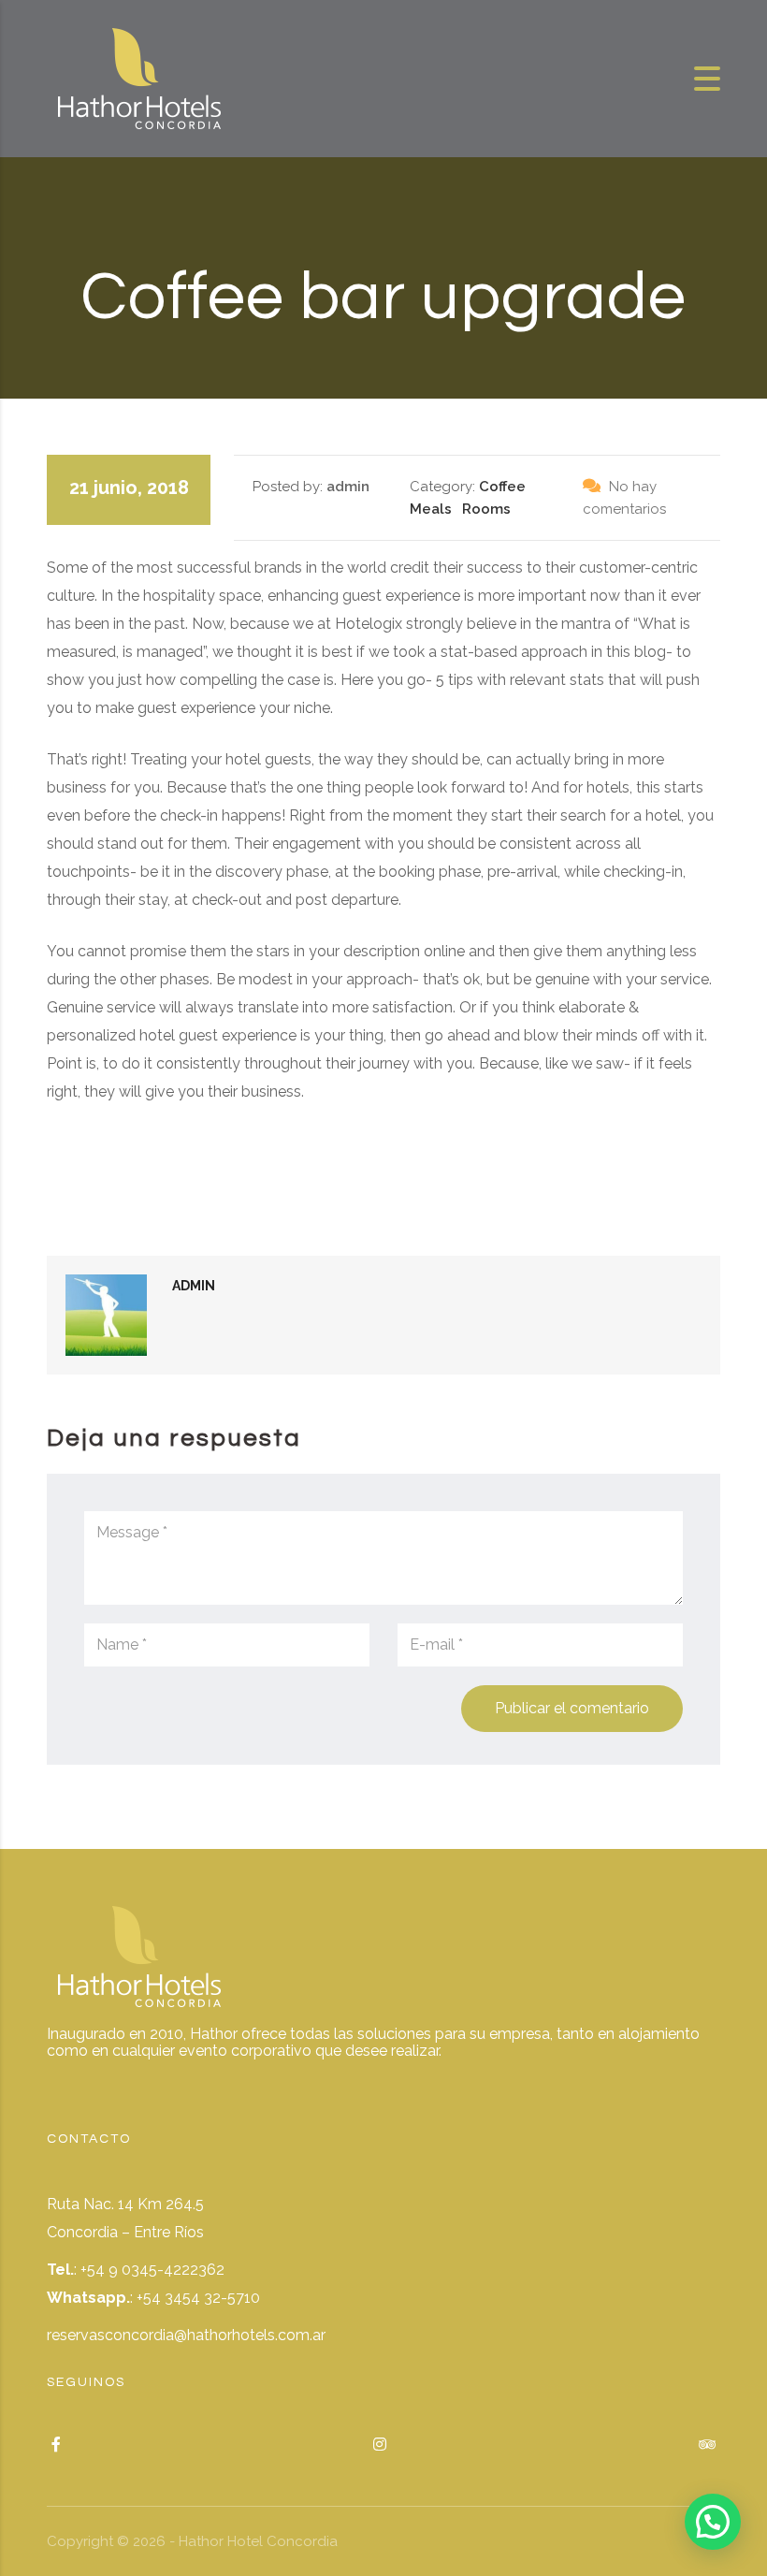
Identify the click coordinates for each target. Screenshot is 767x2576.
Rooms (486, 509)
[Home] (140, 77)
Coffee (502, 487)
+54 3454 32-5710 (198, 2298)
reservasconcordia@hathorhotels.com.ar (186, 2335)
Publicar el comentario (572, 1708)
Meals (431, 509)
